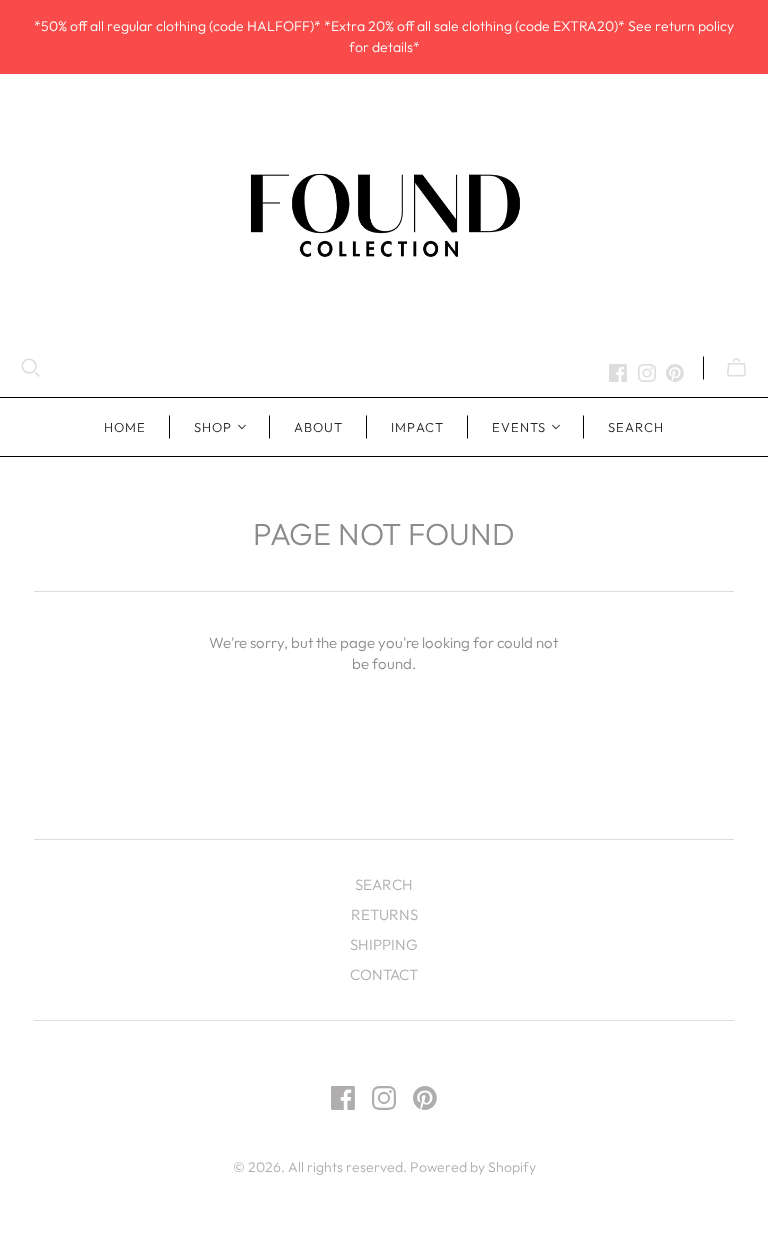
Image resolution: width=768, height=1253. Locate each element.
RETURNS (384, 914)
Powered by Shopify (473, 1167)
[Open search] (31, 368)
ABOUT (318, 427)
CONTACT (384, 974)
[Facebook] (618, 373)
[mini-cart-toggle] (736, 368)
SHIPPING (384, 944)
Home (125, 427)
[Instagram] (647, 373)
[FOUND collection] (383, 214)
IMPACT (417, 427)
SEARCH (636, 427)
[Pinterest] (675, 373)
